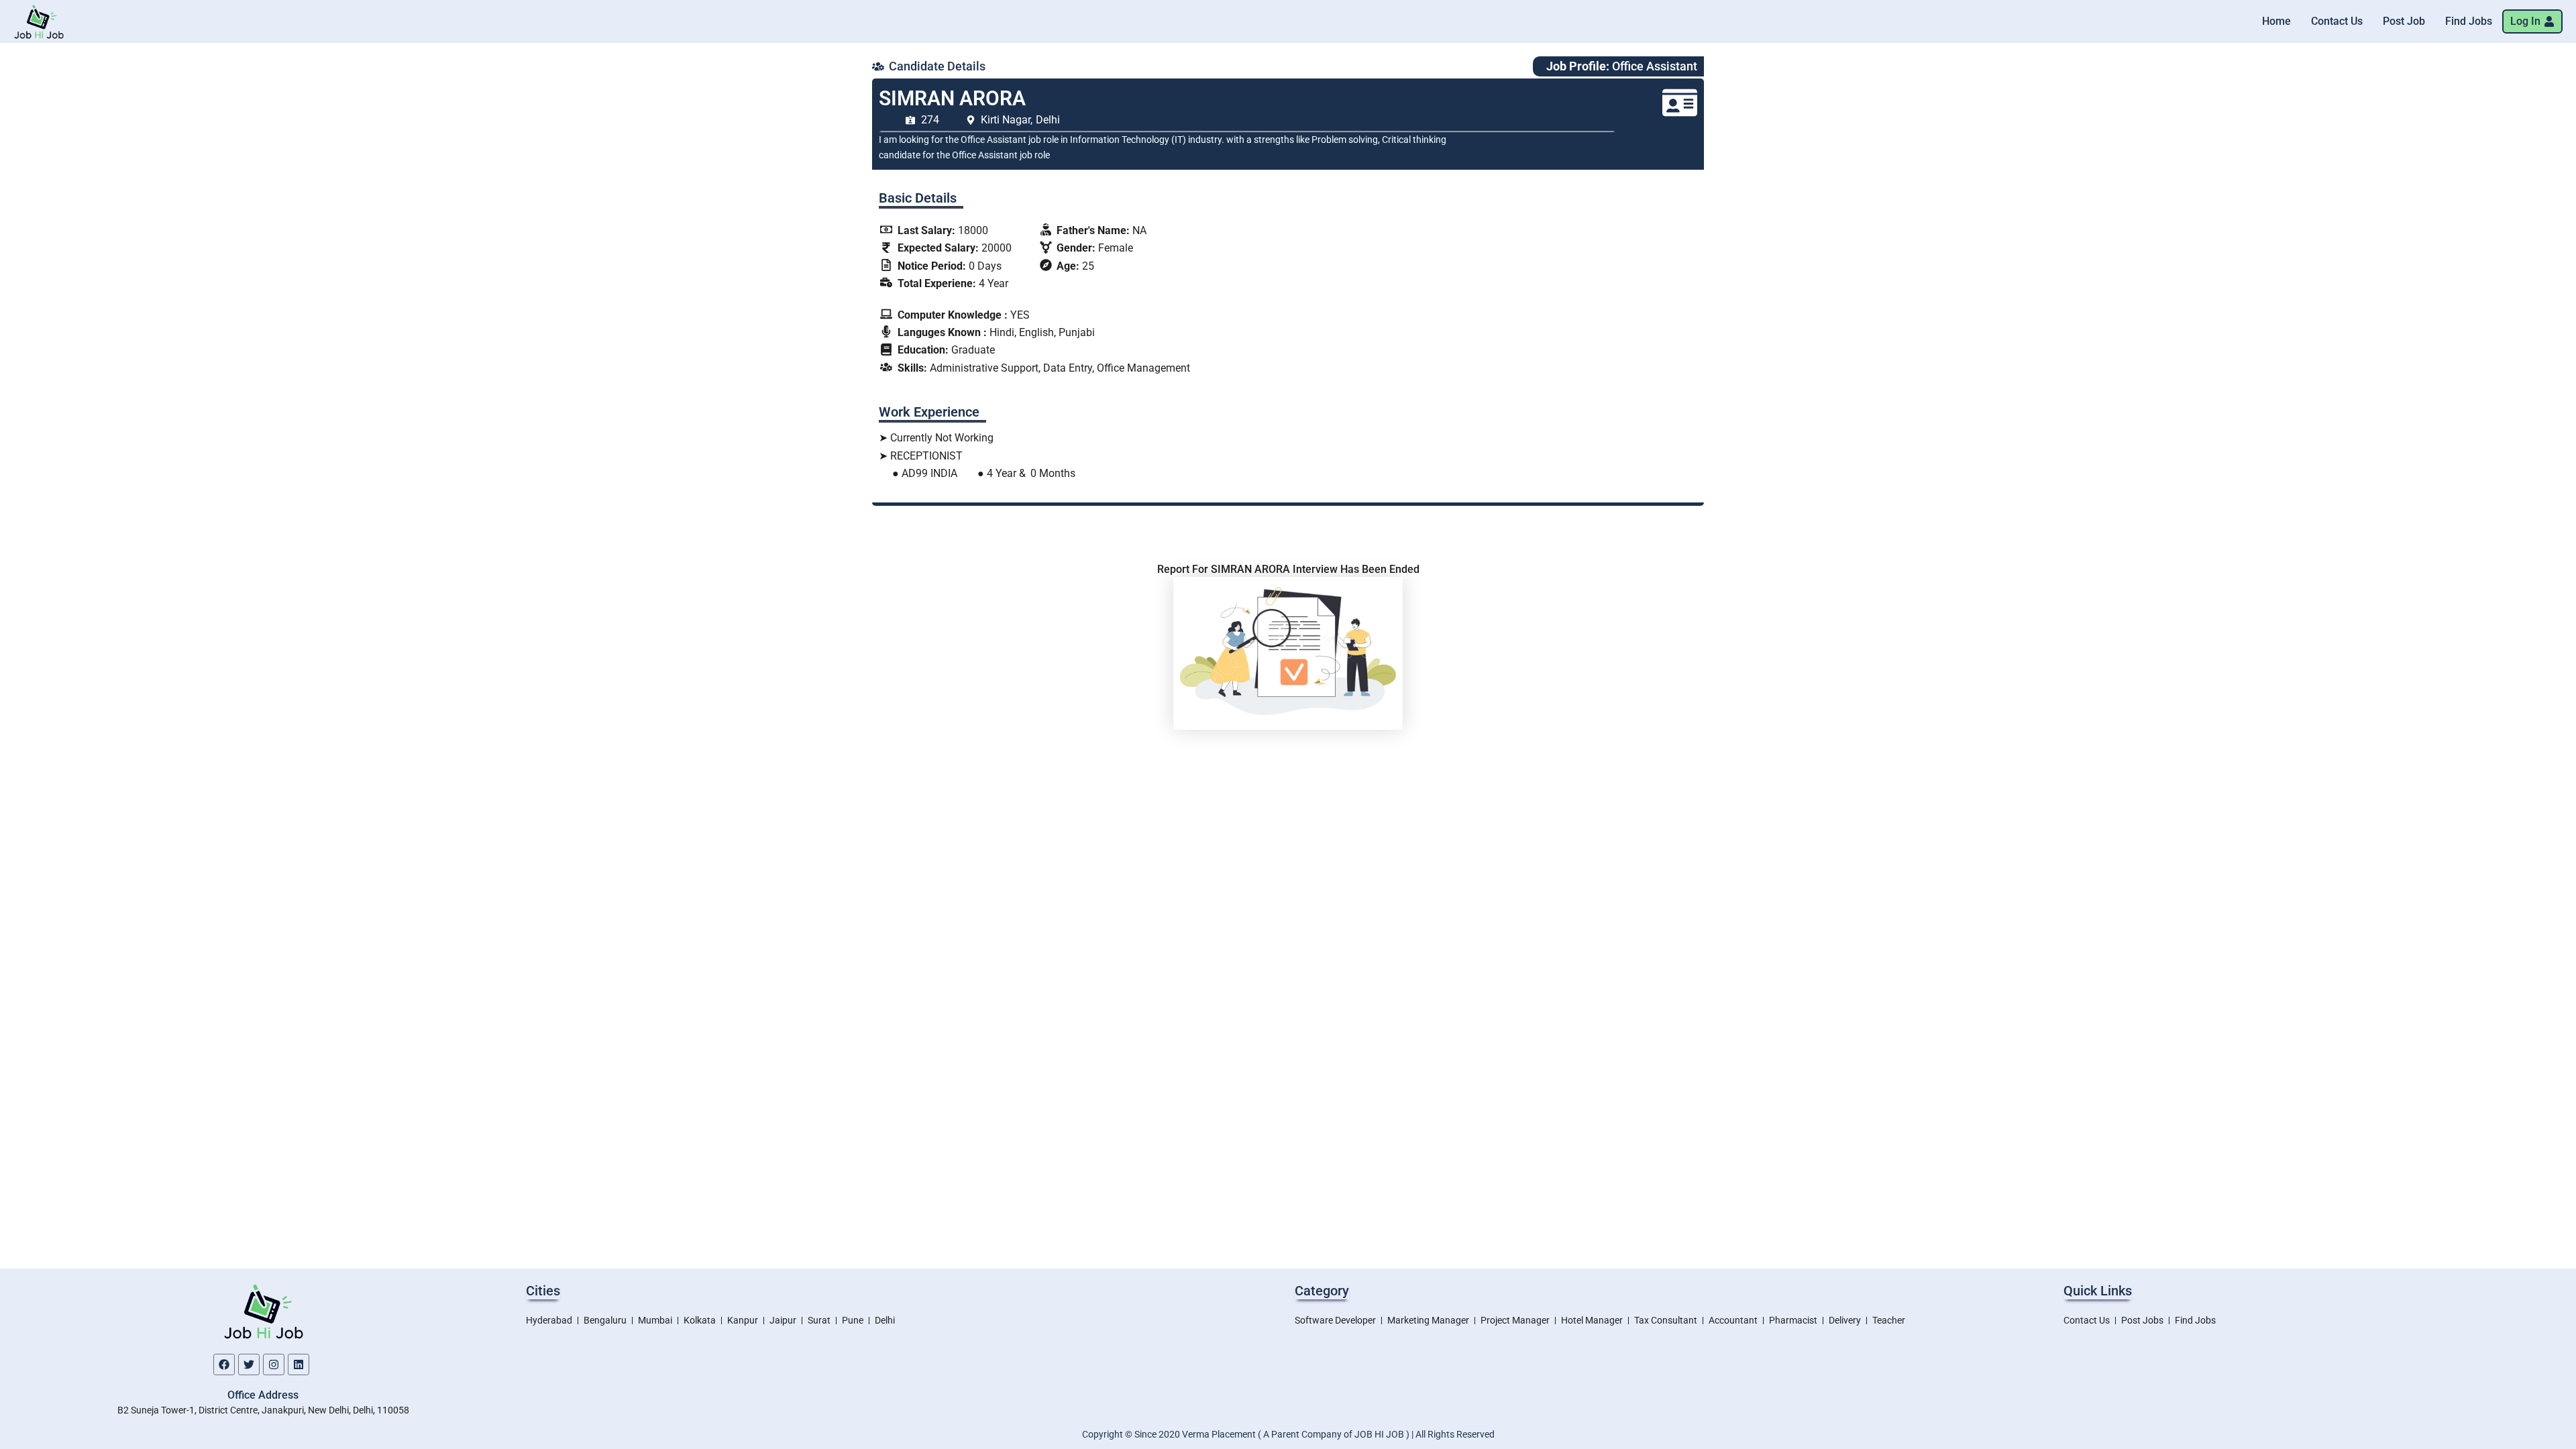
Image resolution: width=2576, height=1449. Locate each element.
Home (2276, 21)
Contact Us (2337, 21)
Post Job (2404, 21)
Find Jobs (2469, 21)
